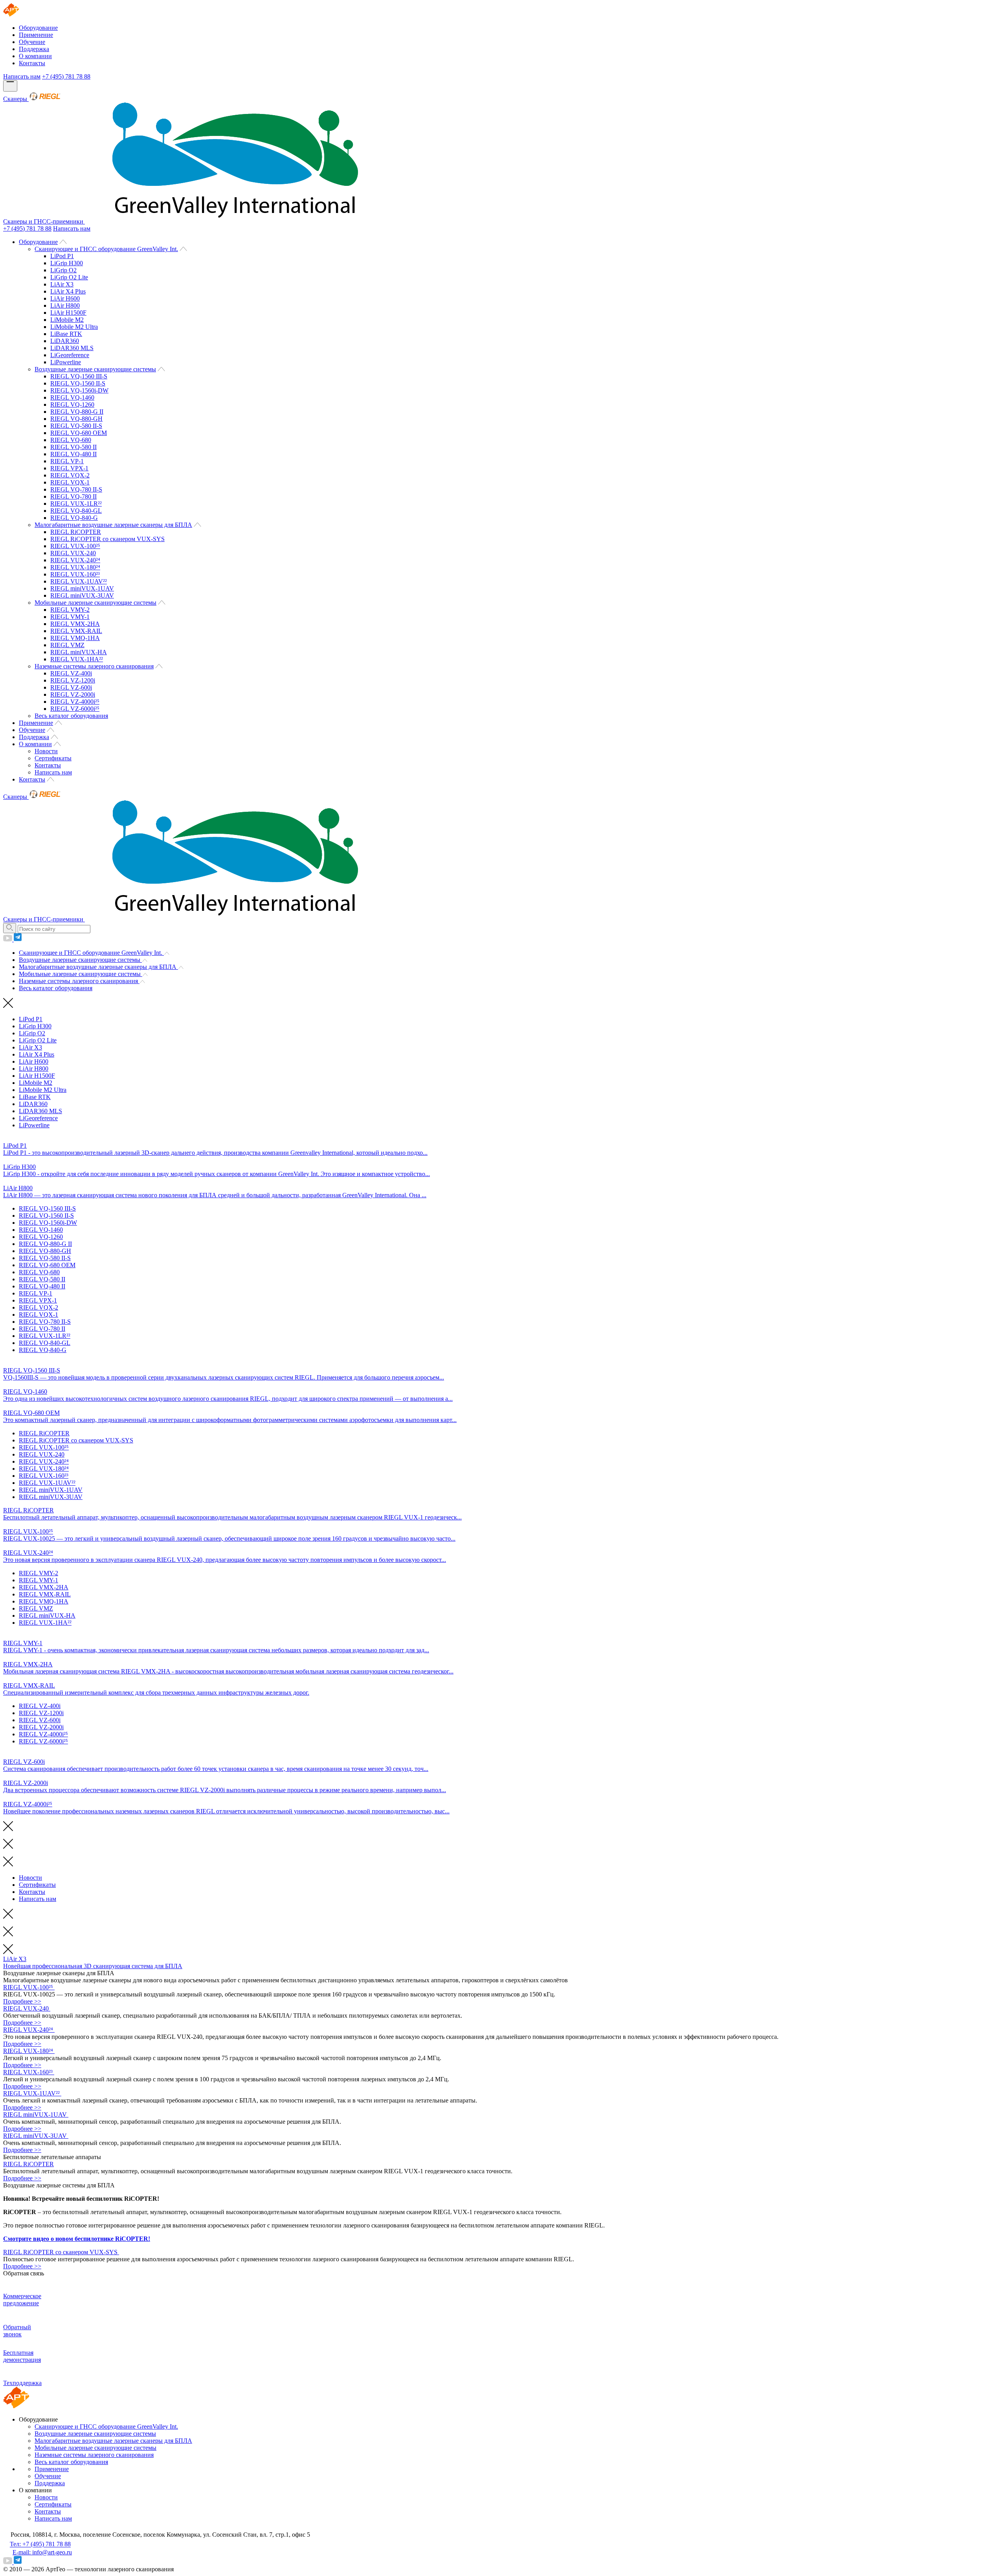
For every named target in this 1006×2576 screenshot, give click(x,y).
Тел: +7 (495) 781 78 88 (40, 2544)
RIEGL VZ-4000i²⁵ (75, 702)
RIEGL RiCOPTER (76, 532)
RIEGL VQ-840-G (74, 518)
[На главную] (17, 14)
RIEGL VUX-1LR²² (76, 504)
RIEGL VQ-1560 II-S (78, 383)
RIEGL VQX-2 (70, 475)
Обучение (32, 42)
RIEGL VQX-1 (70, 482)
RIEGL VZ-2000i (73, 694)
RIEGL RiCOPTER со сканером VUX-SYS (107, 539)
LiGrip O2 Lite (69, 277)
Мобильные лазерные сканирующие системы (95, 603)
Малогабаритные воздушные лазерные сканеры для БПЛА (113, 525)
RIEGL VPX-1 (69, 468)
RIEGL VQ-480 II (73, 454)
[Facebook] (18, 939)
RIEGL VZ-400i (71, 673)
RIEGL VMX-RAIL (76, 631)
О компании (35, 56)
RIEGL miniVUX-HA (79, 652)
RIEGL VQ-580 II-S (76, 426)
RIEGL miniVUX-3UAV (82, 595)
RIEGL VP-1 (67, 461)
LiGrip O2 (63, 270)
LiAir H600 (65, 298)
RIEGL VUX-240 (73, 553)
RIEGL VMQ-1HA (75, 638)
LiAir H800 (65, 305)
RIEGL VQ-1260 (72, 405)
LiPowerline (66, 362)
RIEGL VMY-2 (70, 610)
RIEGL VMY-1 (70, 617)
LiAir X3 (62, 284)
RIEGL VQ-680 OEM (79, 433)
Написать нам (22, 76)
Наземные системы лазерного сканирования (94, 666)
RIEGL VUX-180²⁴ (75, 567)
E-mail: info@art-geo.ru (42, 2552)
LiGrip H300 (67, 263)
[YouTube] (8, 939)
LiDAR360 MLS (72, 348)
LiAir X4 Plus (68, 291)
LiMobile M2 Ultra (74, 327)
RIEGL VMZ (67, 645)
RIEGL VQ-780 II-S (76, 489)
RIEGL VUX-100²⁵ (75, 546)
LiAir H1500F (68, 313)
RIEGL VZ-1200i (73, 680)
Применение (36, 35)
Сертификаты (53, 758)
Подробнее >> (22, 2001)
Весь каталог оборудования (71, 716)
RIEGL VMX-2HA (75, 624)
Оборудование (38, 28)
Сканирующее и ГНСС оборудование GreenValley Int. (106, 249)
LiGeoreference (70, 355)
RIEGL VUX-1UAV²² (79, 581)
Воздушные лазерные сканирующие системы (95, 369)
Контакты (32, 63)
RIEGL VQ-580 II (73, 447)
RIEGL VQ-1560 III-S (79, 376)
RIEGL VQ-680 (71, 440)
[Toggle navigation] (10, 86)
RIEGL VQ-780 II (73, 496)
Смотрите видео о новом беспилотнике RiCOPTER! (77, 2239)
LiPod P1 (62, 256)
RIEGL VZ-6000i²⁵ (75, 709)
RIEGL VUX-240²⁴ (75, 560)
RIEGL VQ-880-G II (77, 412)
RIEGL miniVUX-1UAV (82, 588)
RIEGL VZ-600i (71, 687)
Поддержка (34, 49)
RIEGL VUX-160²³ (75, 574)
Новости (46, 751)
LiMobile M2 (67, 320)
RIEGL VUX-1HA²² (77, 659)
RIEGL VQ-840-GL (76, 511)
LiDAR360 (65, 341)
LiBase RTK (66, 334)
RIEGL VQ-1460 (72, 397)
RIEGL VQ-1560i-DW (79, 390)
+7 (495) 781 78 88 (66, 76)
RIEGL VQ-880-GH (76, 419)
